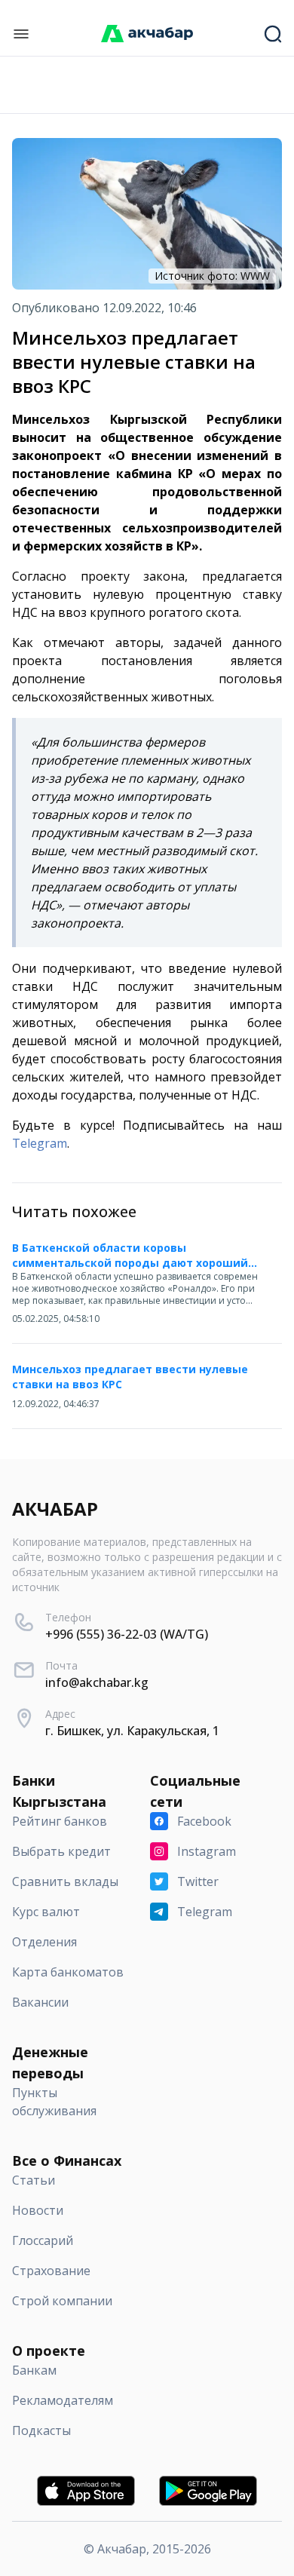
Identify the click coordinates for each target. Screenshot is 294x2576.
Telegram (40, 1143)
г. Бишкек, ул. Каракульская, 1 (132, 1731)
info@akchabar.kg (97, 1682)
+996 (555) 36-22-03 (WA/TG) (127, 1634)
